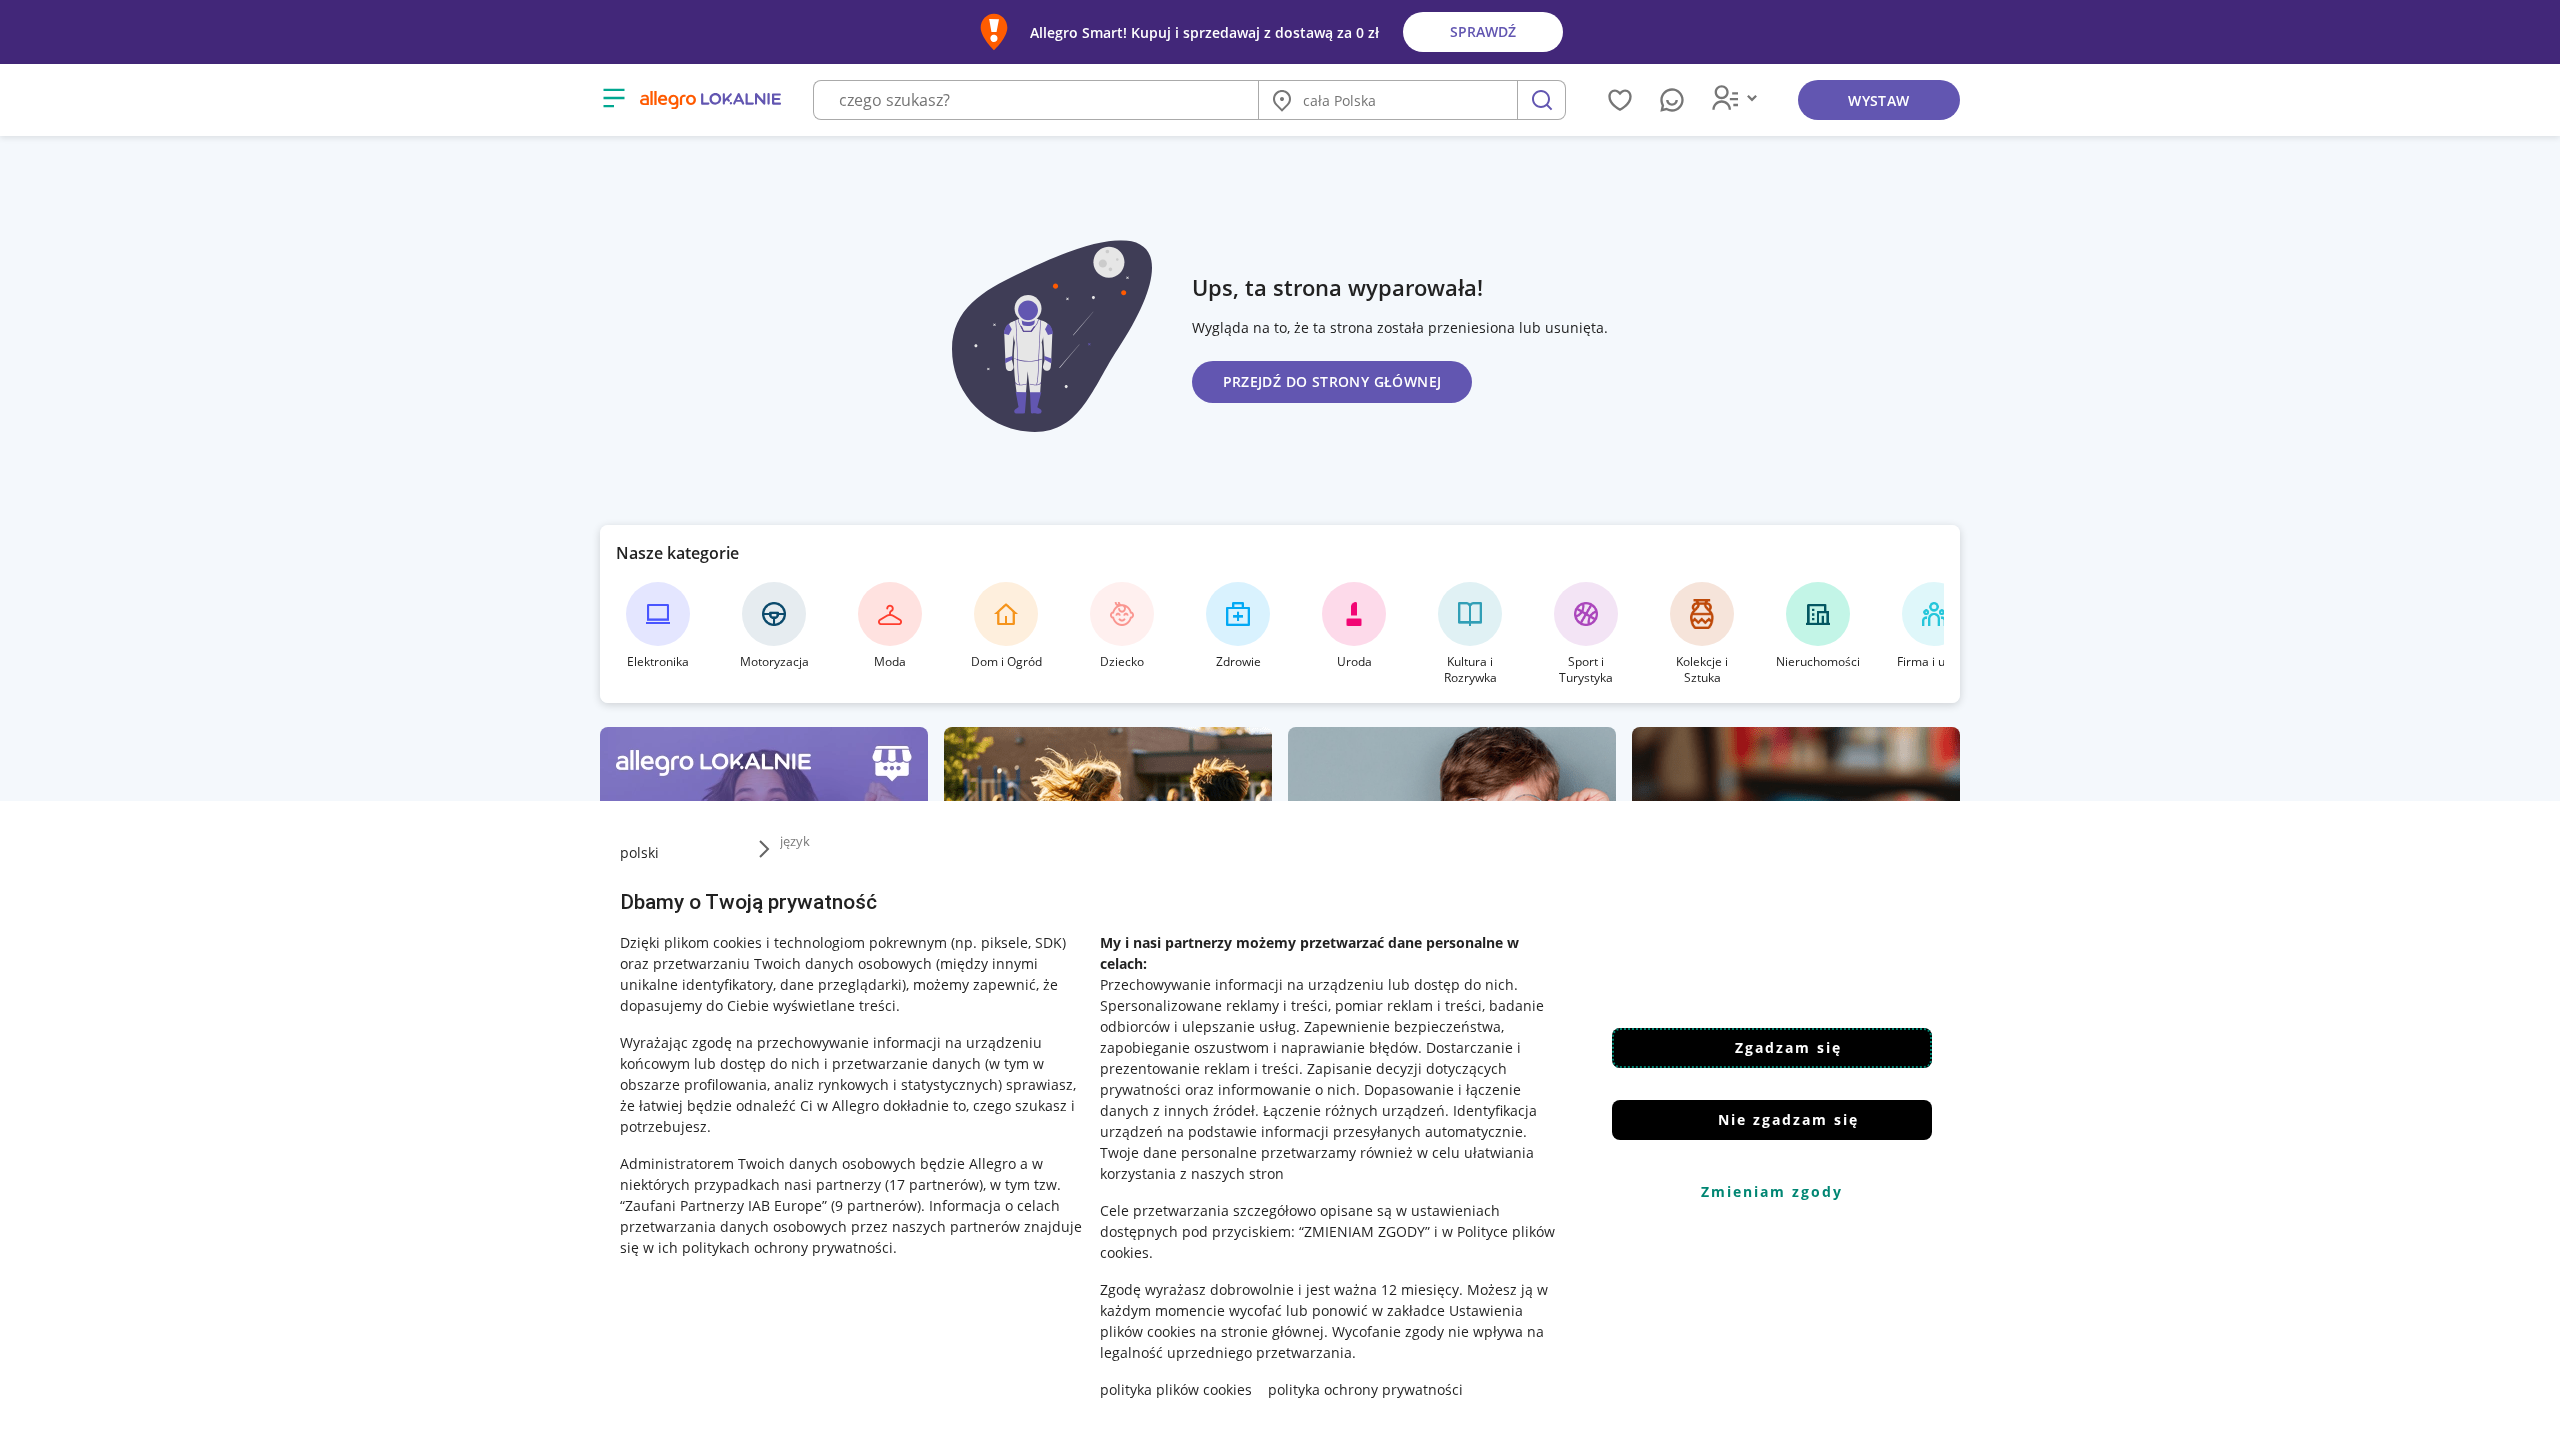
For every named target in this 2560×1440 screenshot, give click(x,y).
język (795, 841)
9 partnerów (876, 1205)
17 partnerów (934, 1184)
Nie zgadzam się (1788, 1119)
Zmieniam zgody (1772, 1191)
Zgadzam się (1788, 1047)
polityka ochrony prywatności (1365, 1389)
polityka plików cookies (1176, 1389)
